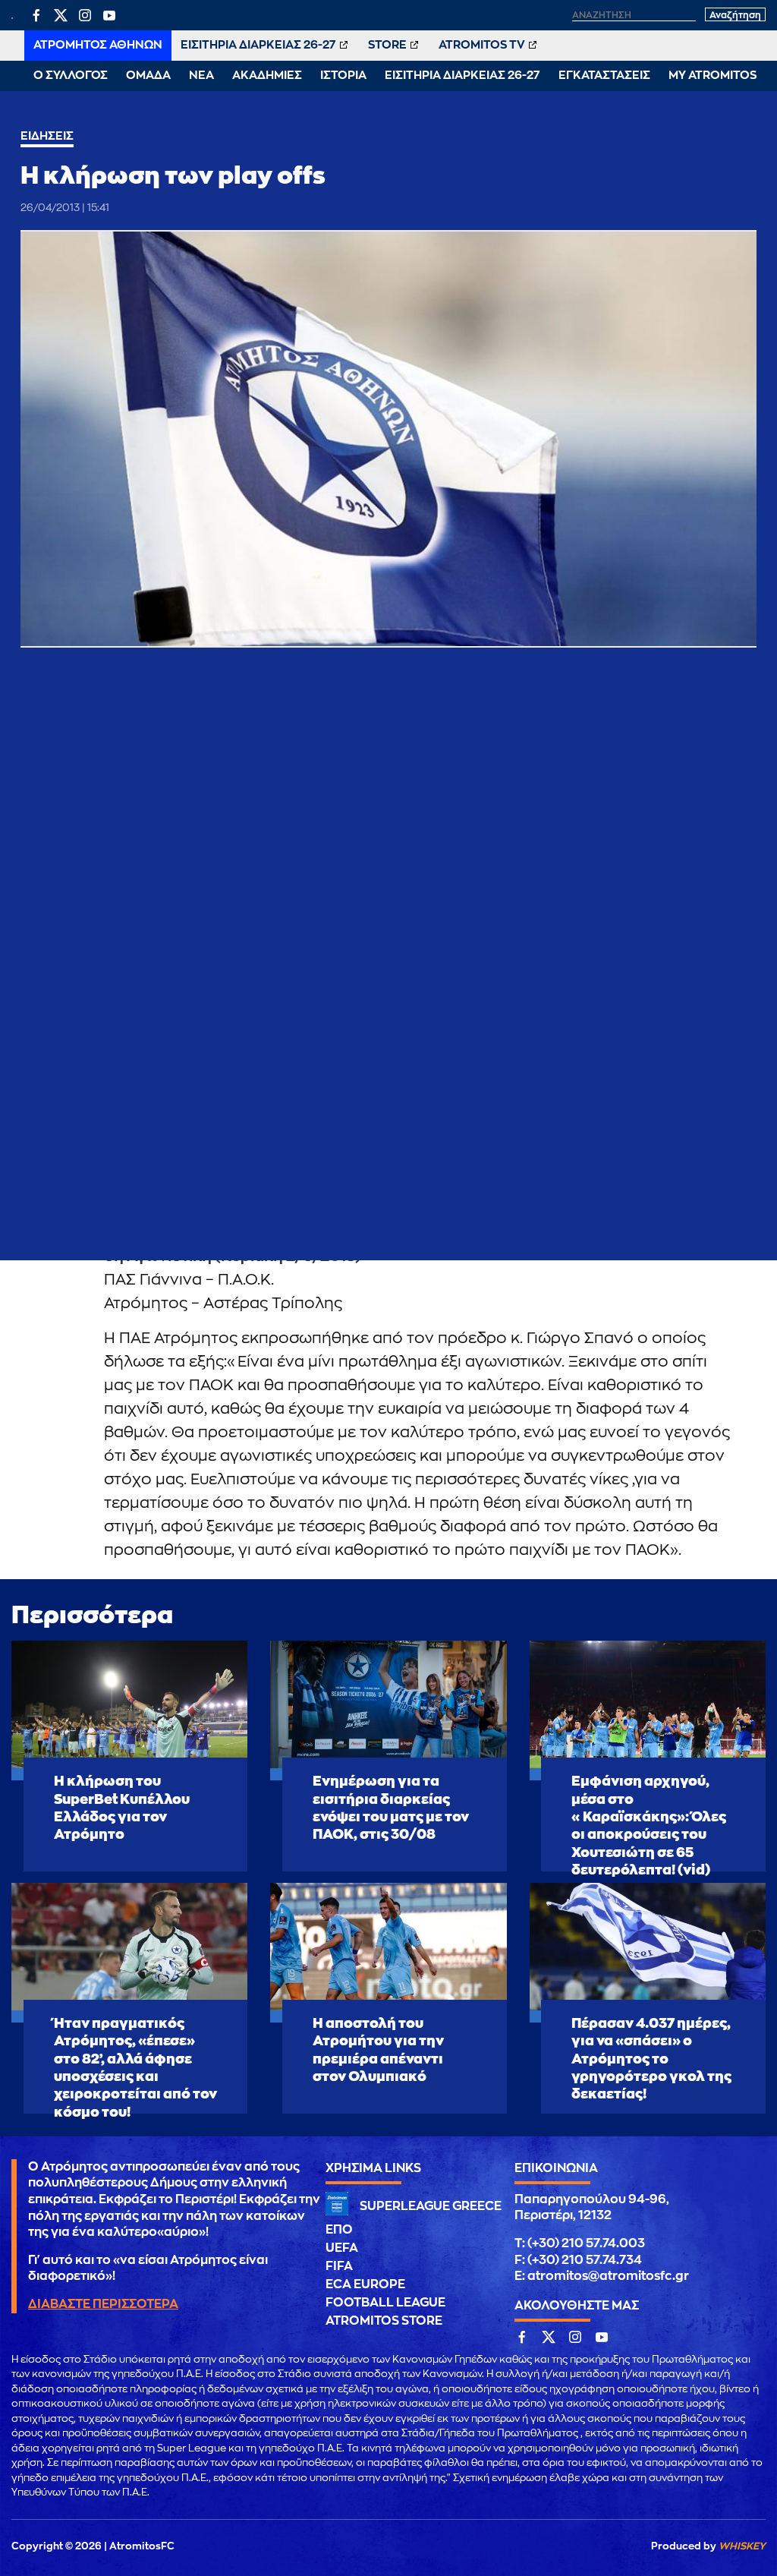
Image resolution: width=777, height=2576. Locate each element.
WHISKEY (742, 2546)
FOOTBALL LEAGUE (385, 2303)
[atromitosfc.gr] (12, 17)
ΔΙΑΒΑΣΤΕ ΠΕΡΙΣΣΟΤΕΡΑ (103, 2304)
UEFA (342, 2248)
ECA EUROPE (365, 2284)
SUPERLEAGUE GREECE (431, 2206)
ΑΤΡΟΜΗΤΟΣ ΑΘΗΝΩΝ (98, 45)
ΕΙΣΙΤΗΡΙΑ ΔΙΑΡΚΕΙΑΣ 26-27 (258, 45)
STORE (387, 45)
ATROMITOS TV (482, 45)
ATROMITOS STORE (384, 2321)
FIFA (339, 2266)
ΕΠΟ (339, 2230)
